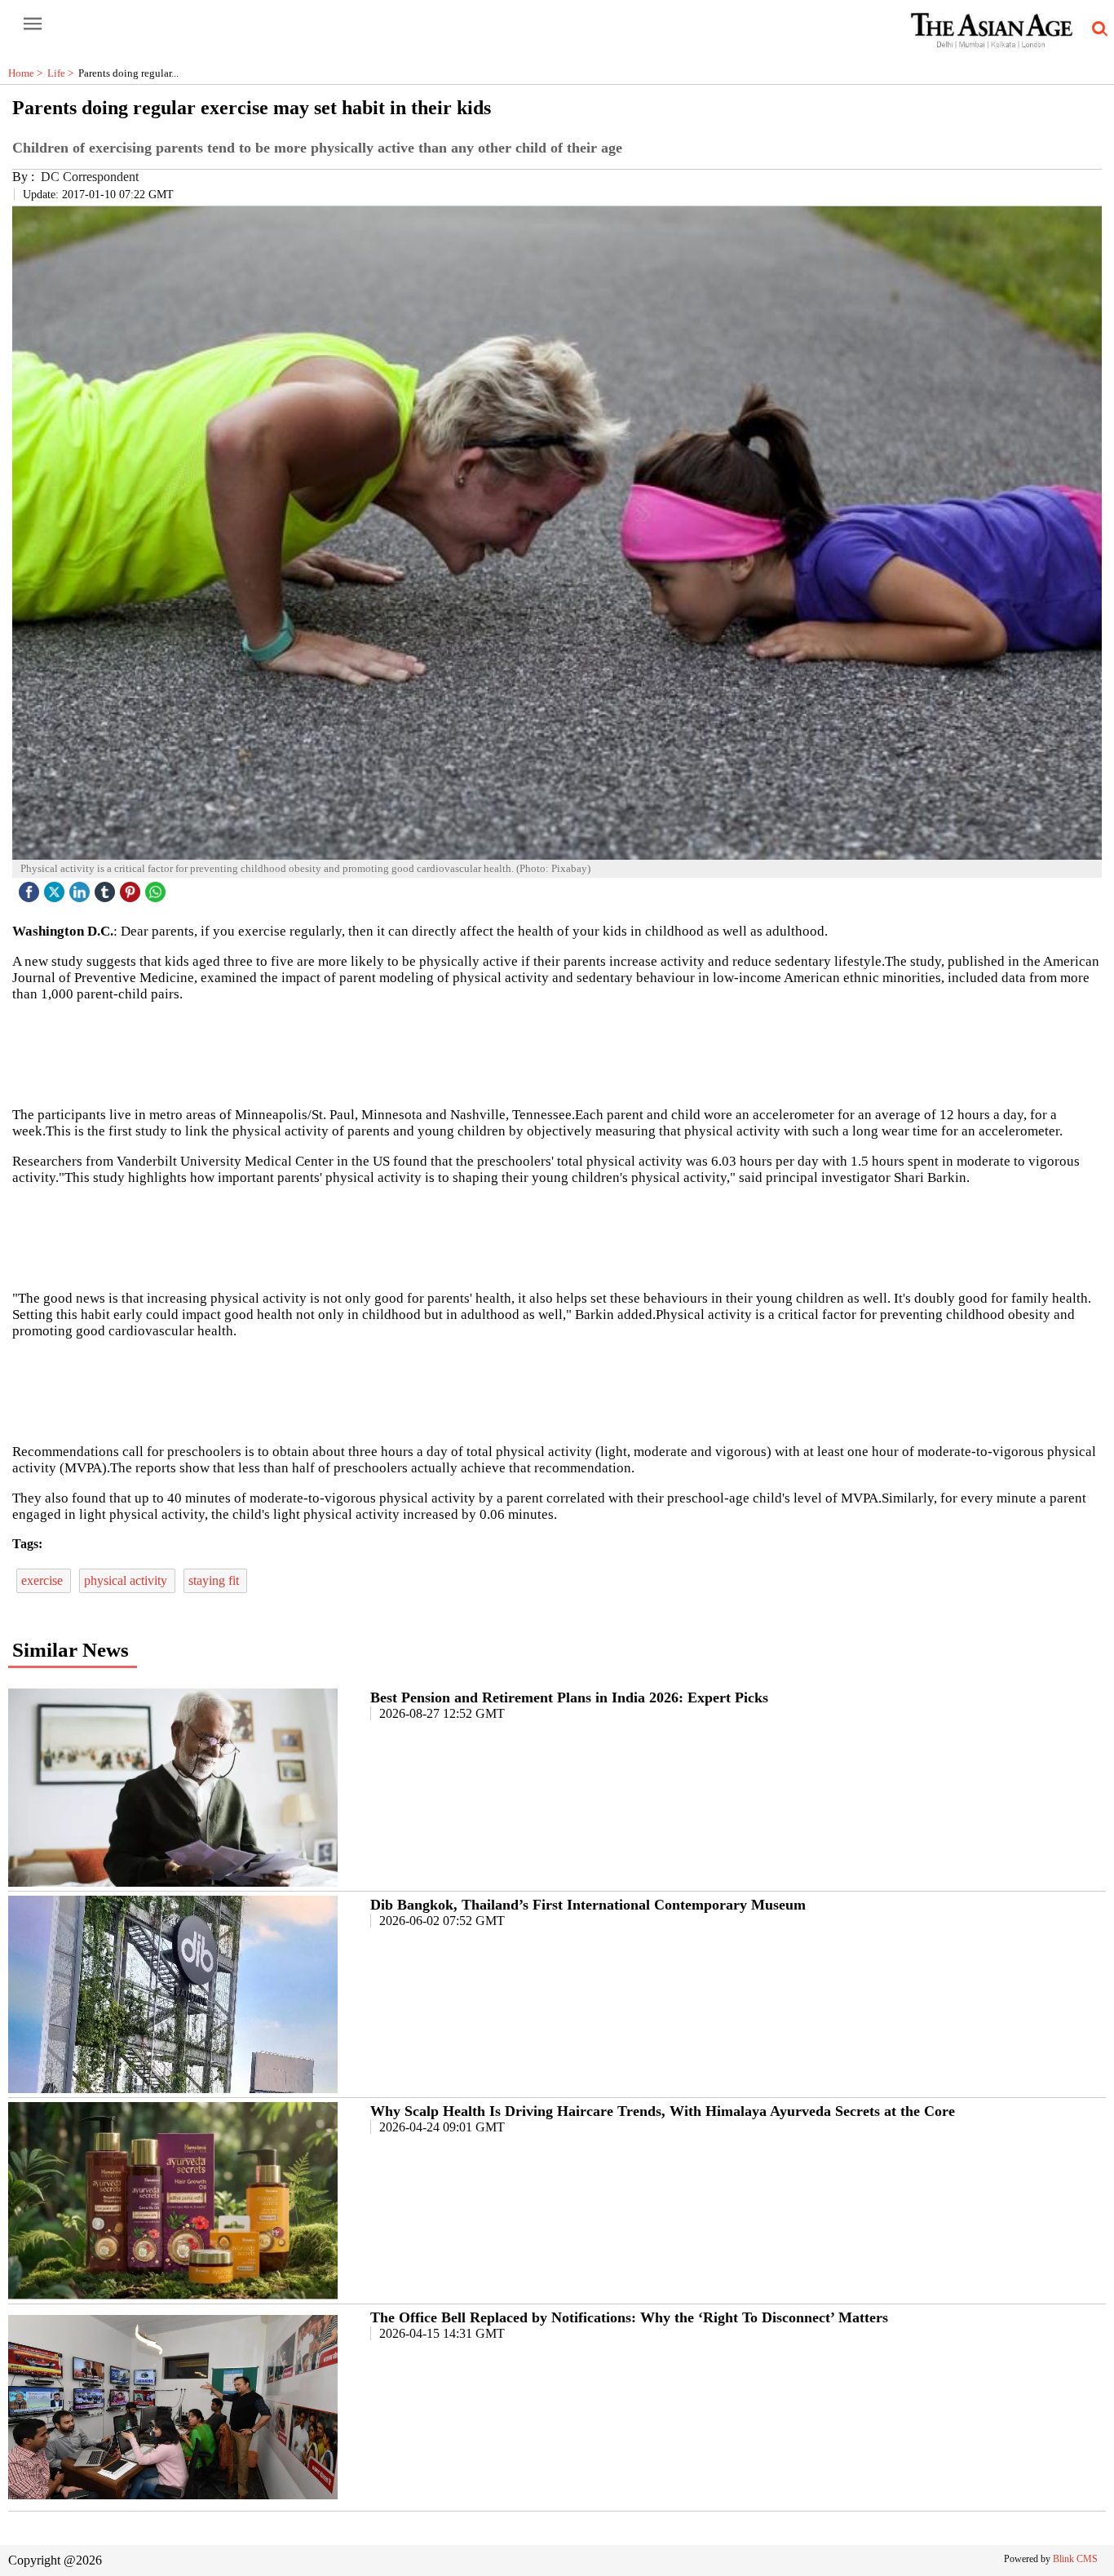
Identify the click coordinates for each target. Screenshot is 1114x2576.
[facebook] (31, 888)
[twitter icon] (56, 888)
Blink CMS (1075, 2559)
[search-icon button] (1097, 29)
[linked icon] (82, 888)
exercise (44, 1580)
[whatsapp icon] (157, 888)
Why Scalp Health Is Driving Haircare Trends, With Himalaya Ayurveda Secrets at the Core (663, 2111)
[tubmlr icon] (107, 888)
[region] (557, 1053)
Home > (28, 73)
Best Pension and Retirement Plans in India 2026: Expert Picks (569, 1697)
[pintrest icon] (132, 888)
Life (63, 73)
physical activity (127, 1580)
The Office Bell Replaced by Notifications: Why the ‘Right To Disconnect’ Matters (629, 2317)
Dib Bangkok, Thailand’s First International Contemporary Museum (588, 1905)
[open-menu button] (33, 24)
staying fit (215, 1580)
